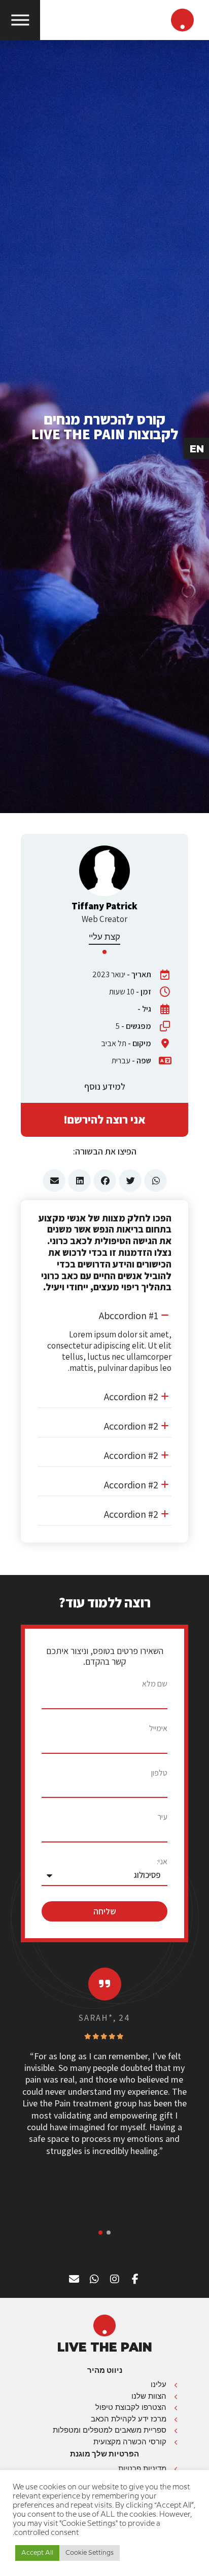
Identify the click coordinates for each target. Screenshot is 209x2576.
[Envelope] (74, 2279)
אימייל (158, 1728)
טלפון (159, 1773)
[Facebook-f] (135, 2279)
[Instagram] (115, 2279)
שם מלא (155, 1684)
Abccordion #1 (129, 1316)
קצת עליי (104, 937)
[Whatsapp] (94, 2279)
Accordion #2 (131, 1397)
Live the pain (105, 2347)
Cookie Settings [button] (90, 2553)
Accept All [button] (37, 2553)
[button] (104, 1315)
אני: (162, 1862)
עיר (163, 1817)
